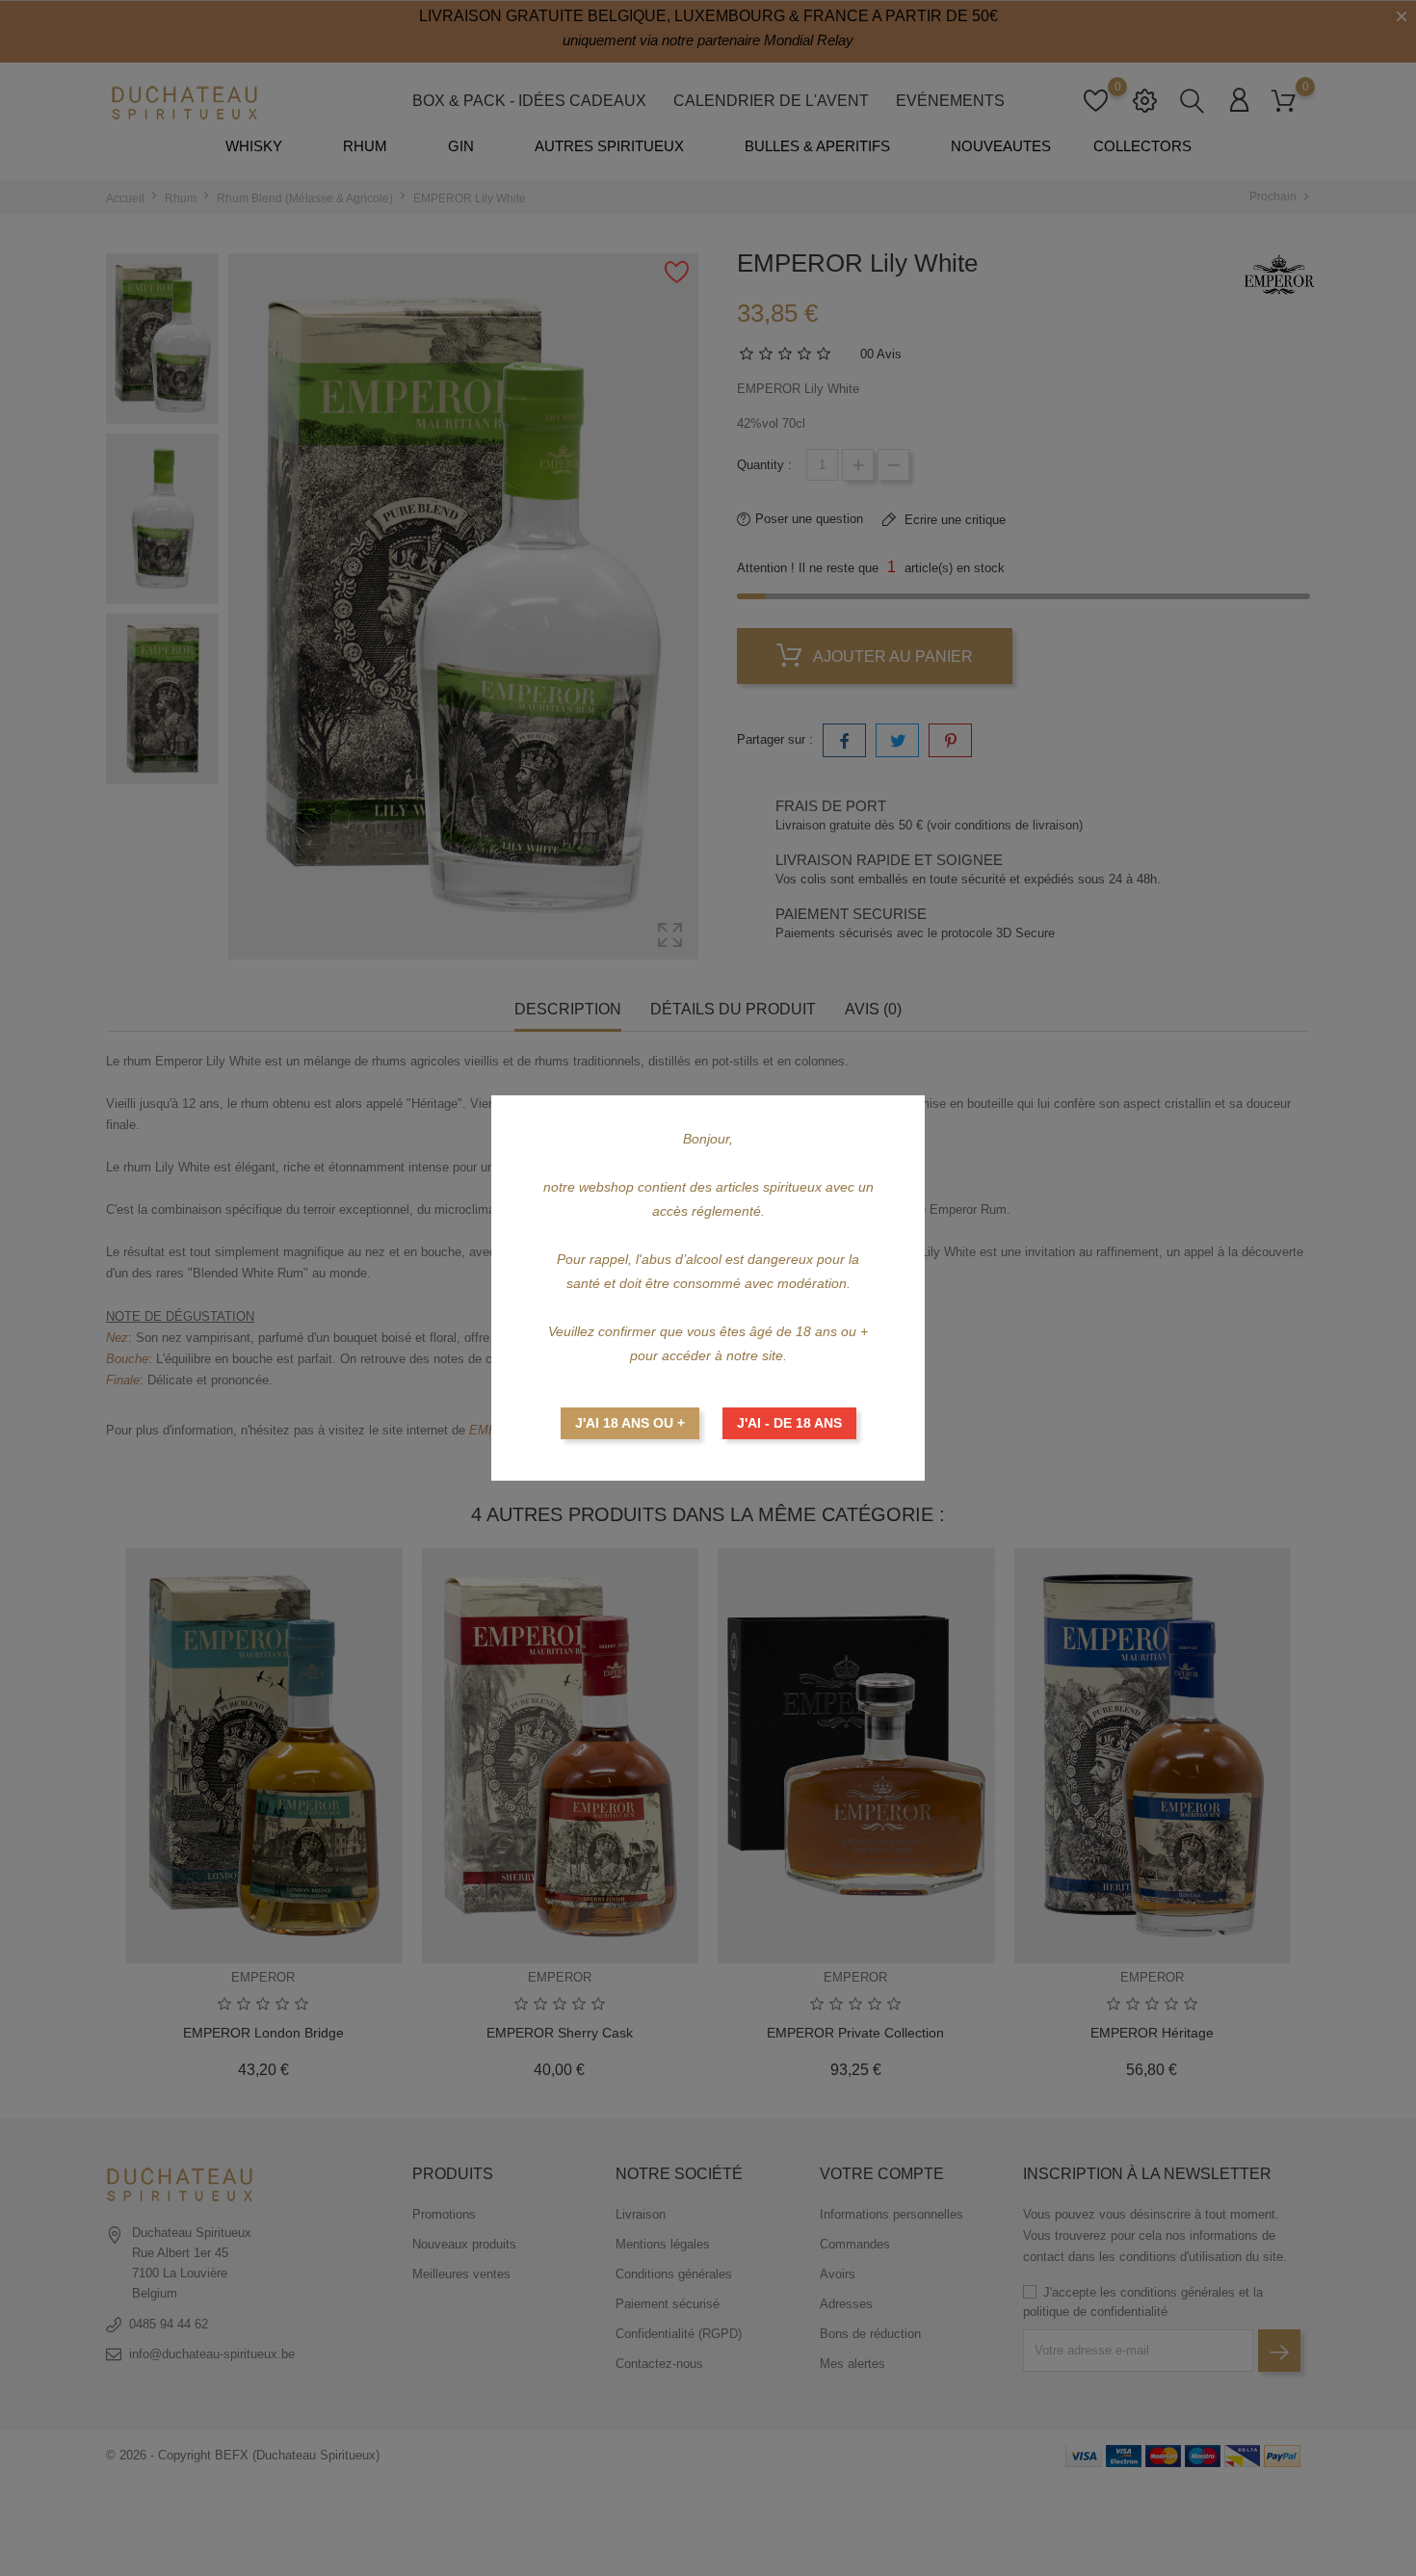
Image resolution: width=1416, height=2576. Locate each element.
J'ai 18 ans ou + (630, 1423)
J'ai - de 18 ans (789, 1423)
